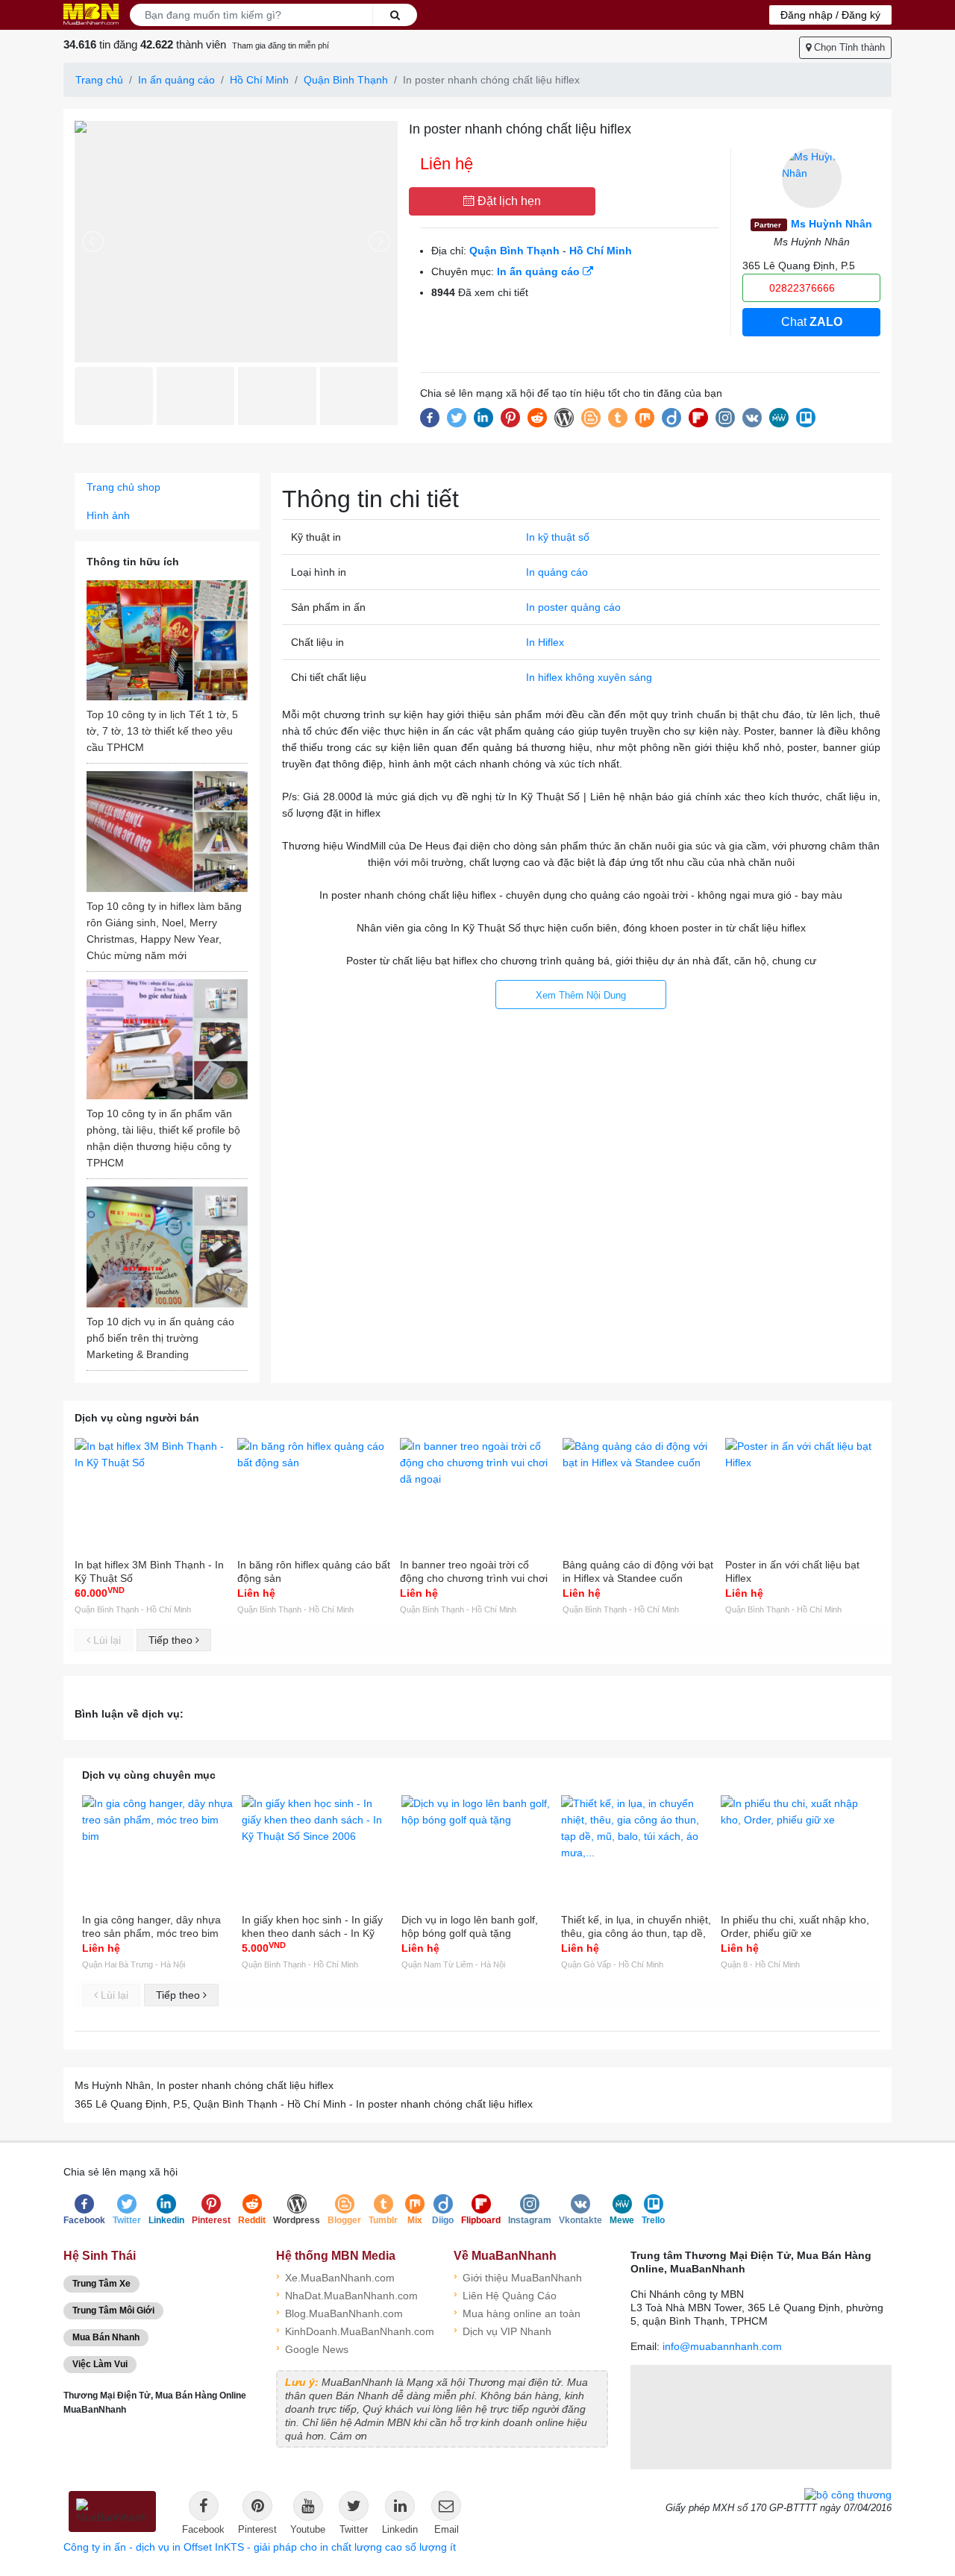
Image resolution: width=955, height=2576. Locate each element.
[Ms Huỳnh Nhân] (812, 178)
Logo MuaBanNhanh (91, 14)
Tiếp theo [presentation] (172, 1640)
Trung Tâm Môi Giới (113, 2310)
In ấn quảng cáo (176, 80)
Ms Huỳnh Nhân (813, 224)
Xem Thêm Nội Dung (581, 995)
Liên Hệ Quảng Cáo (505, 2294)
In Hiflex (545, 642)
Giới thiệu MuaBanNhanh (518, 2277)
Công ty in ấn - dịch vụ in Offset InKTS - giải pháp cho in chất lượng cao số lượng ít (260, 2547)
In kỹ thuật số (558, 537)
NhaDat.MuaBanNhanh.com (347, 2294)
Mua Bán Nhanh (106, 2337)
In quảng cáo (557, 572)
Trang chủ (99, 80)
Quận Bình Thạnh (346, 80)
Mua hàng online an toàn (517, 2312)
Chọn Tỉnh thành (848, 47)
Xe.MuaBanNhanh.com (335, 2277)
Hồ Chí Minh (259, 80)
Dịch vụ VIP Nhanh (502, 2330)
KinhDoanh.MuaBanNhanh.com (354, 2330)
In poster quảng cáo (573, 607)
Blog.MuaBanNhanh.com (339, 2312)
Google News (312, 2348)
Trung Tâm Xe (101, 2284)
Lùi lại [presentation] (106, 1640)
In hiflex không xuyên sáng (589, 677)
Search (395, 15)
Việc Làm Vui (100, 2364)
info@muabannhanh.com (722, 2346)
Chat (812, 322)
